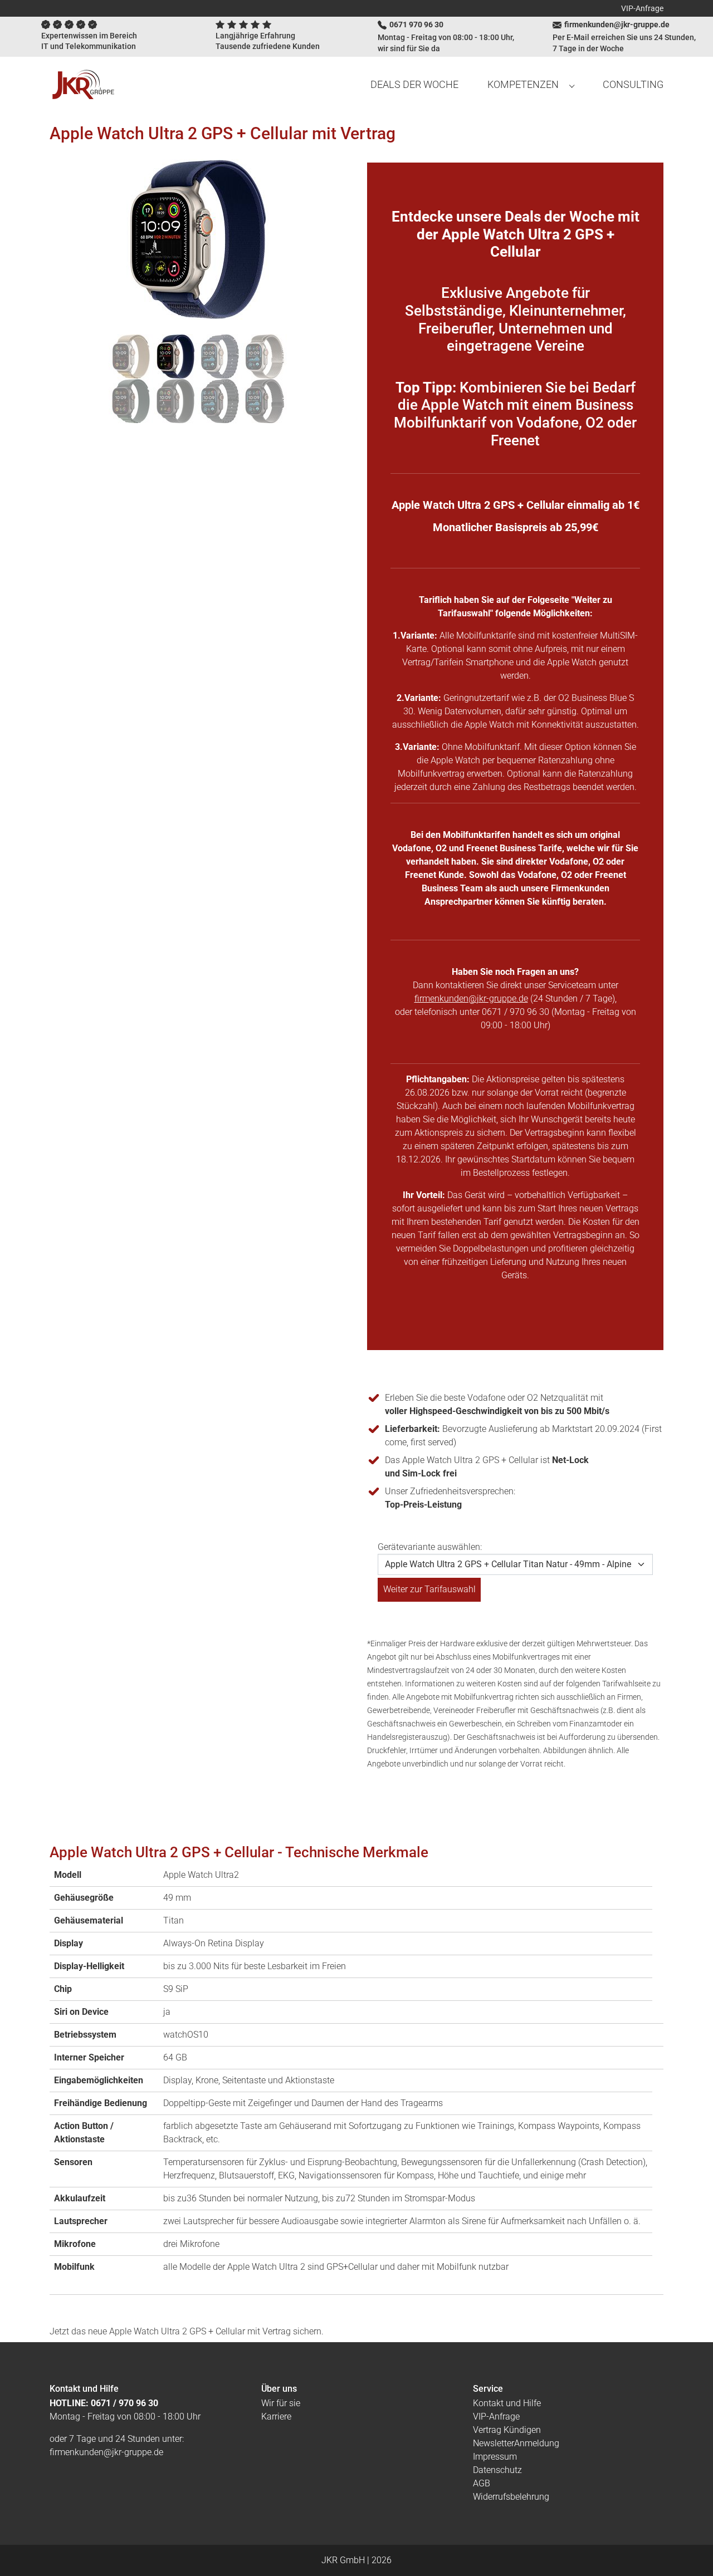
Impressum (495, 2457)
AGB (482, 2483)
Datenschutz (497, 2470)
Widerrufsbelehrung (511, 2497)
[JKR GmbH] (83, 85)
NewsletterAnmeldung (516, 2443)
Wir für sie (281, 2403)
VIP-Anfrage (642, 8)
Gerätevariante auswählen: (430, 1547)
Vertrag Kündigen (507, 2430)
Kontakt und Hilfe (507, 2403)
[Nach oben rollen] (689, 2552)
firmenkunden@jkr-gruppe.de (471, 998)
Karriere (276, 2416)
